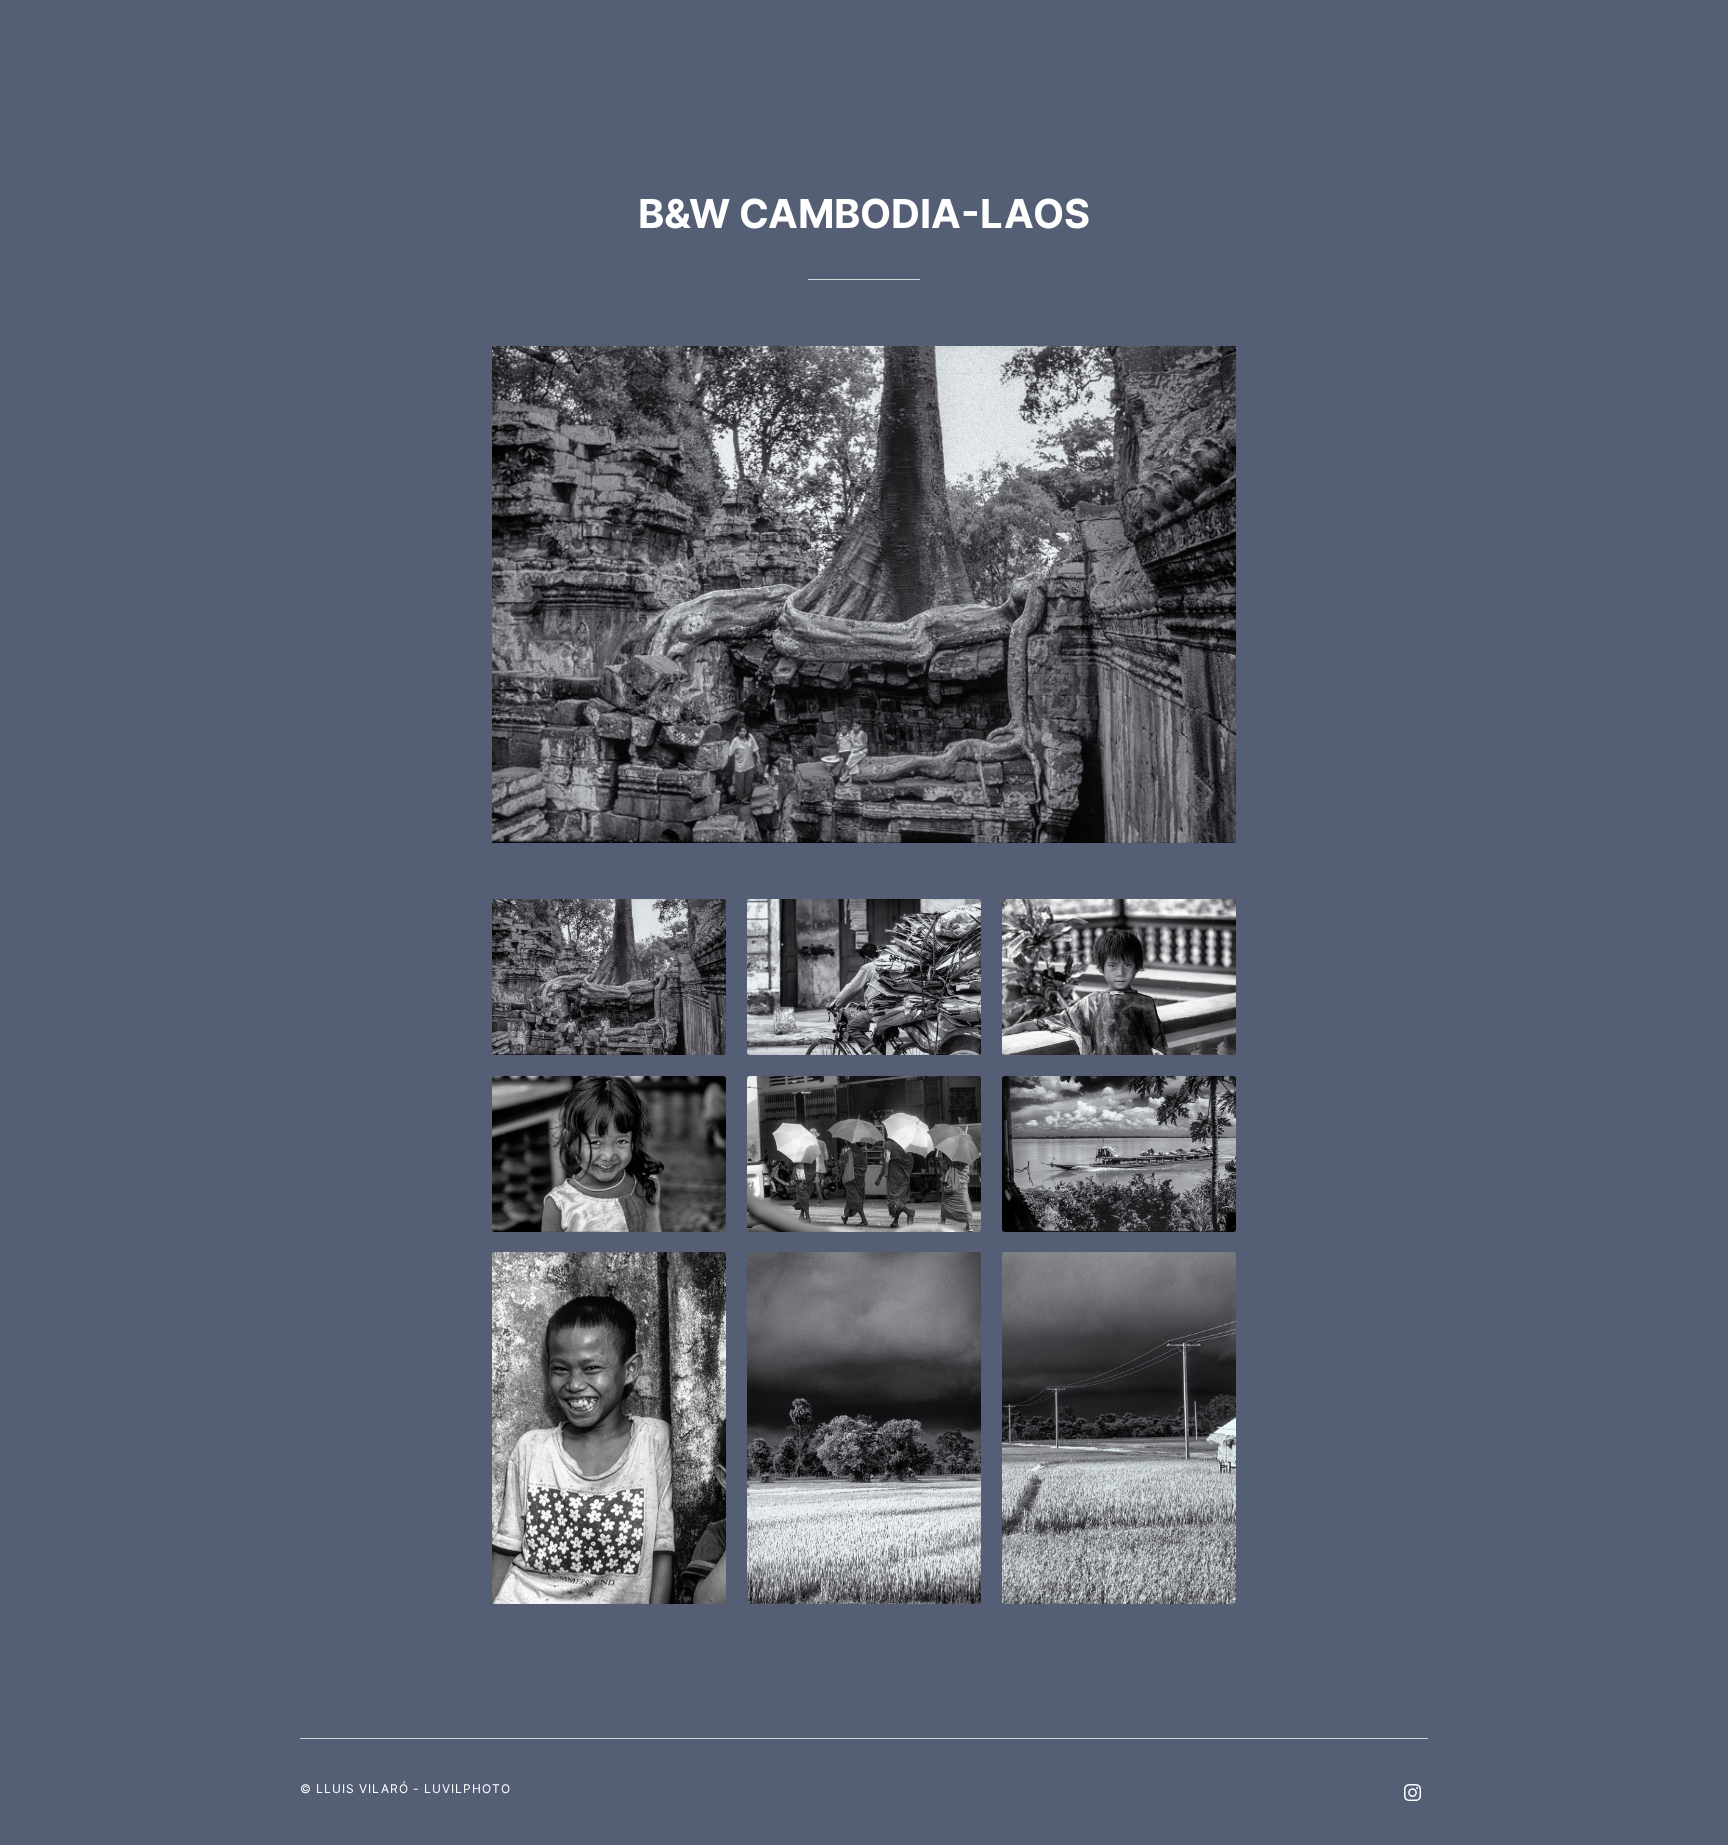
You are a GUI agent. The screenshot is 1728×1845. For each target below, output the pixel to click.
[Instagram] (1412, 1794)
